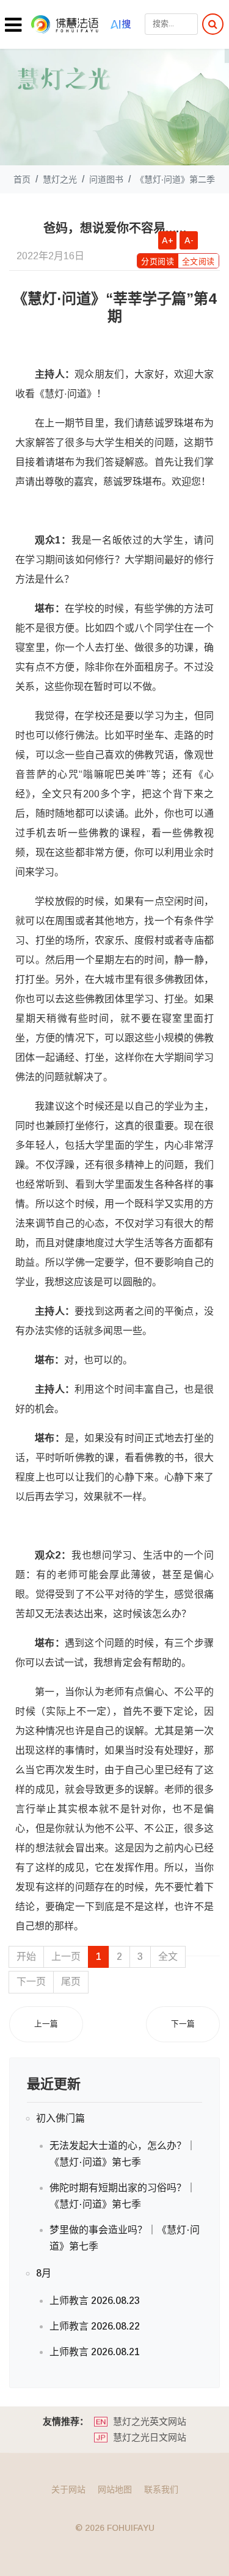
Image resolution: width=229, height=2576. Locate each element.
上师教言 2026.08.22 (95, 2326)
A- (189, 240)
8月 (44, 2273)
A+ (168, 240)
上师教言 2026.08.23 (95, 2301)
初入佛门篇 (60, 2118)
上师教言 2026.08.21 (95, 2352)
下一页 (31, 1982)
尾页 (71, 1982)
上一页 (66, 1957)
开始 (26, 1957)
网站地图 (115, 2489)
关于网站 (68, 2489)
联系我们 (161, 2489)
